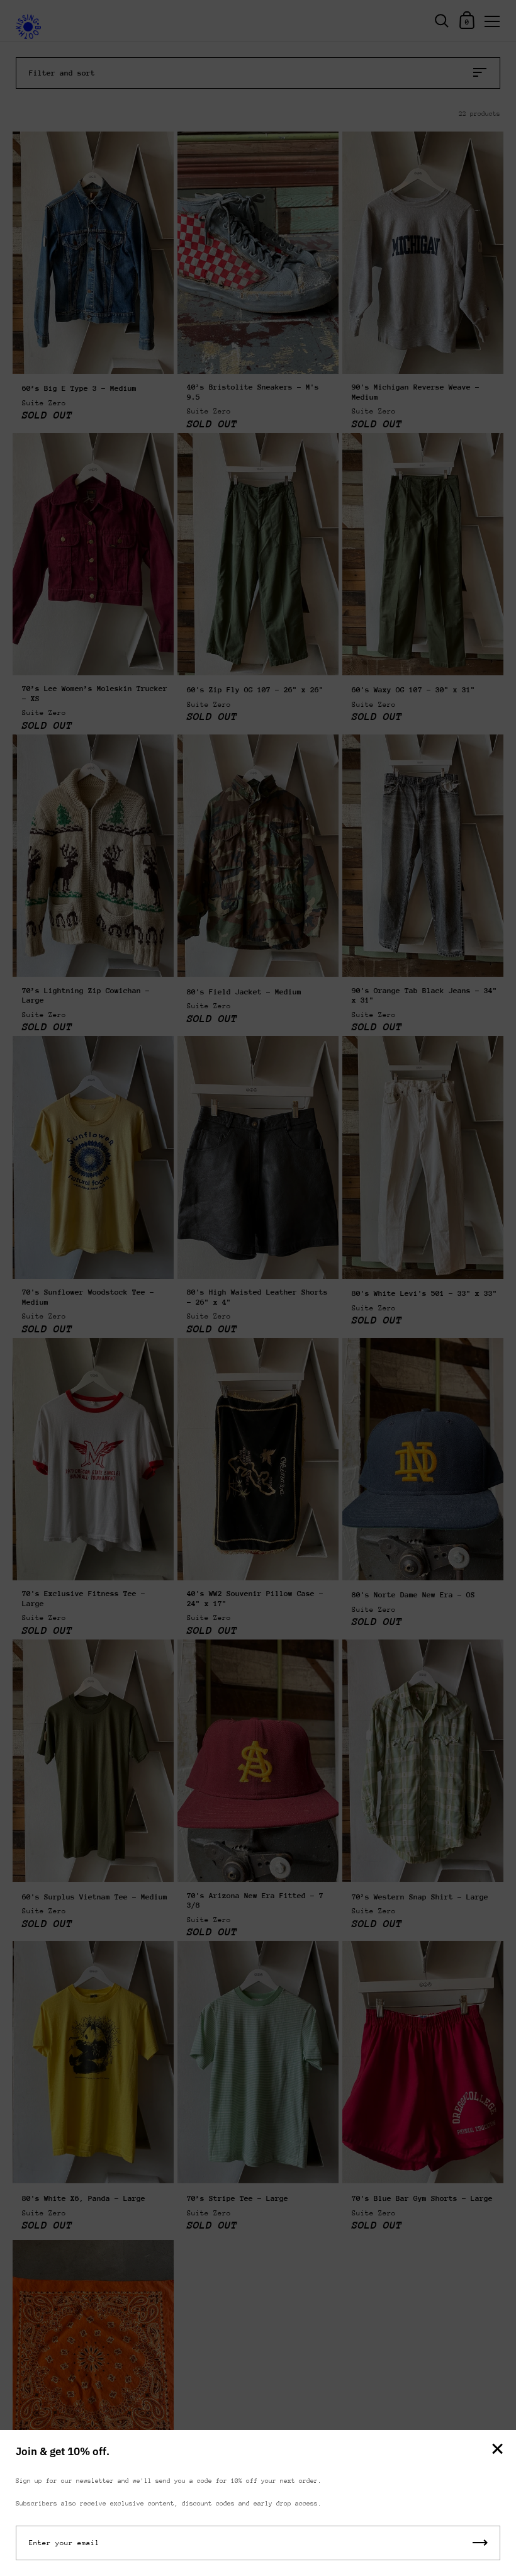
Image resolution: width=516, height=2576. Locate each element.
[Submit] (480, 2543)
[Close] (497, 2450)
